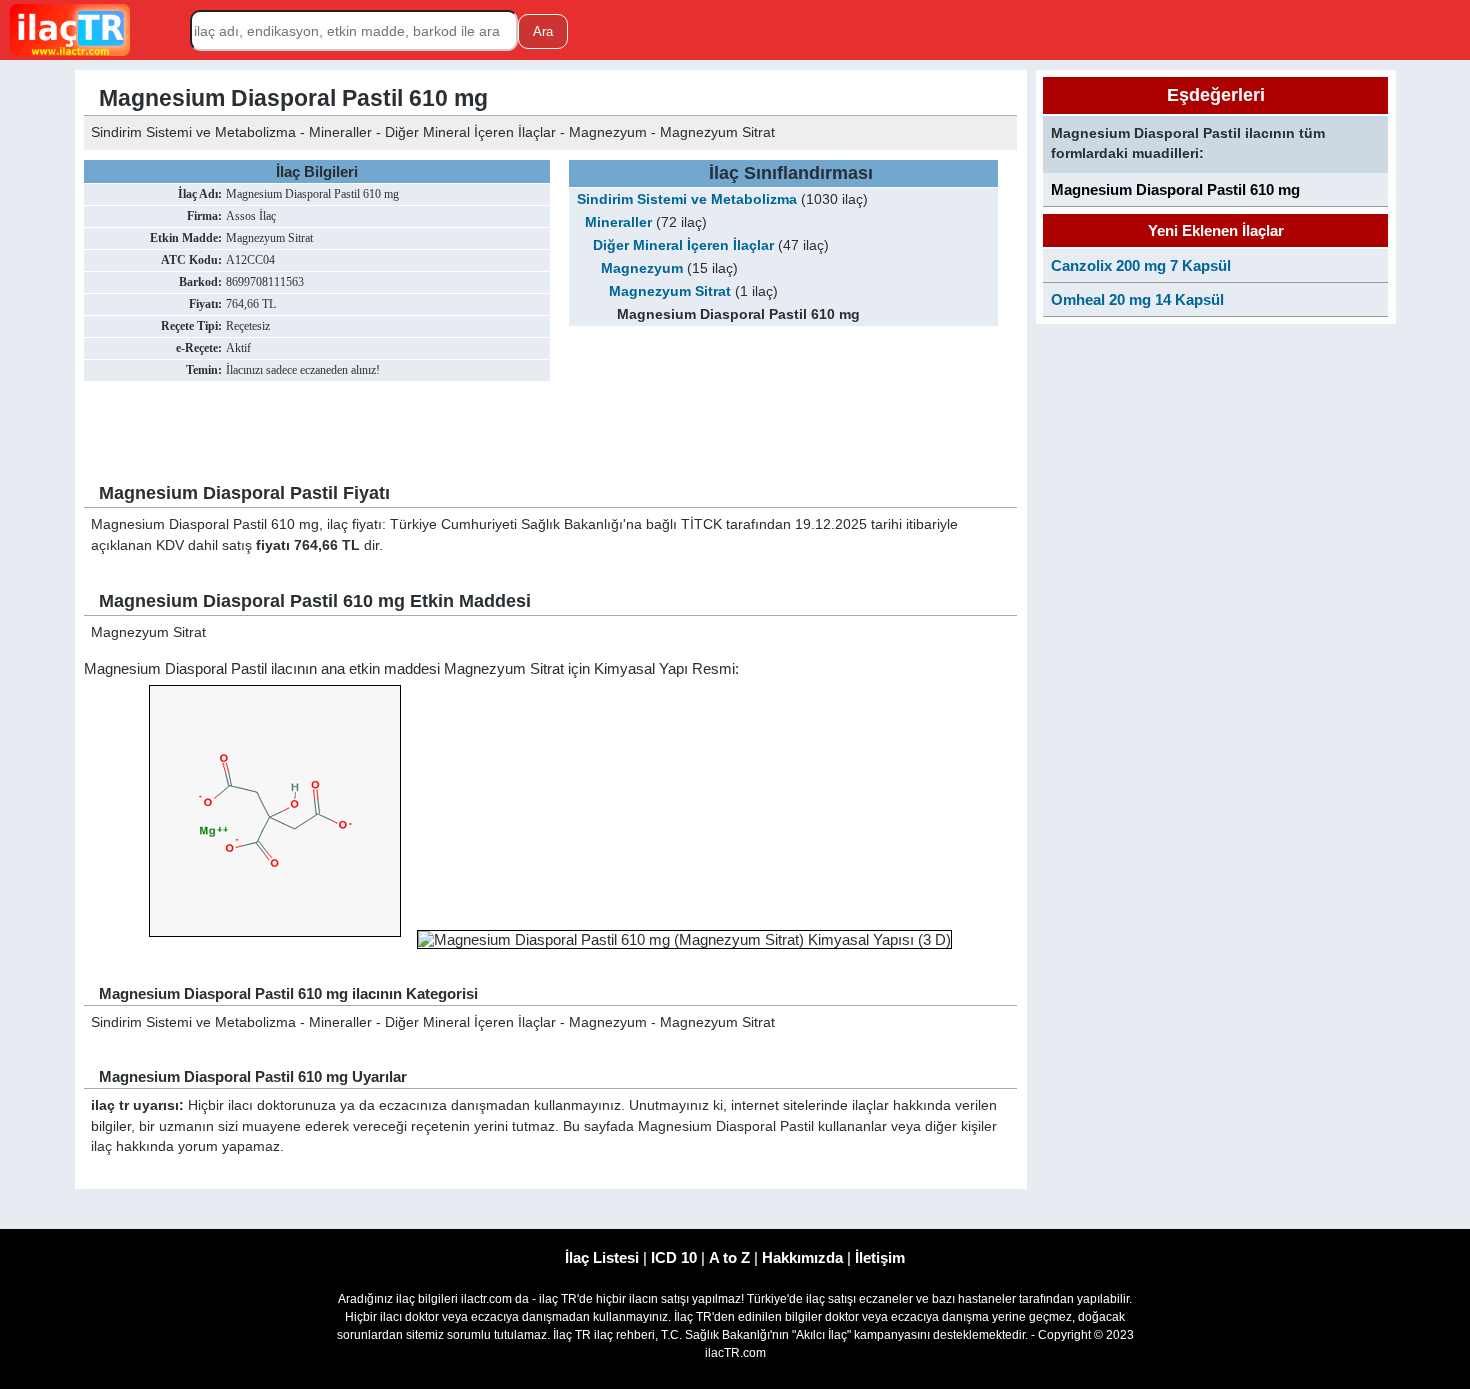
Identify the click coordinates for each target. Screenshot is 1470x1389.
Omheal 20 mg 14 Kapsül (1137, 299)
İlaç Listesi (602, 1257)
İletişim (880, 1257)
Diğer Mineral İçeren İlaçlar (683, 245)
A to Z (729, 1257)
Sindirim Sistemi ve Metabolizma (687, 199)
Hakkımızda (802, 1257)
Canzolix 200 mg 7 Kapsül (1141, 265)
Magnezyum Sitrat (670, 291)
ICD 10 (674, 1257)
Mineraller (618, 222)
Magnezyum (642, 268)
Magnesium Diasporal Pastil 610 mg (1175, 189)
